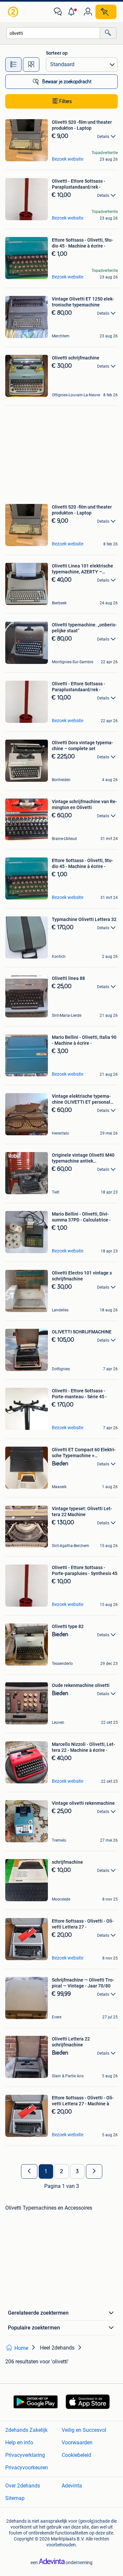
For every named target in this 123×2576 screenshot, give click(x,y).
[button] (73, 12)
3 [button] (77, 2171)
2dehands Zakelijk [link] (26, 2430)
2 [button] (61, 2171)
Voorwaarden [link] (77, 2443)
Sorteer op (57, 53)
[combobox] (53, 33)
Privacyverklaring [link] (25, 2455)
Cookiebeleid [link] (76, 2455)
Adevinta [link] (72, 2486)
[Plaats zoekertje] (106, 12)
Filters (66, 101)
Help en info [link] (19, 2443)
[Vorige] (29, 2171)
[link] (14, 12)
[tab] (13, 65)
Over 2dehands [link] (23, 2486)
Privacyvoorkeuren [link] (27, 2468)
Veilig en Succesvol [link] (84, 2430)
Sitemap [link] (15, 2498)
